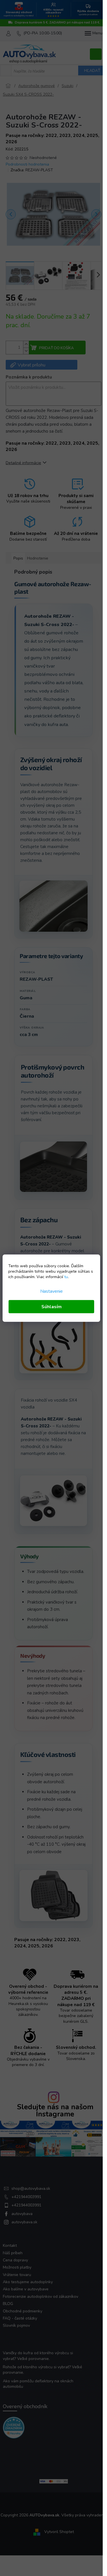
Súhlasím (52, 1306)
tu (66, 1277)
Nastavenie (52, 1291)
